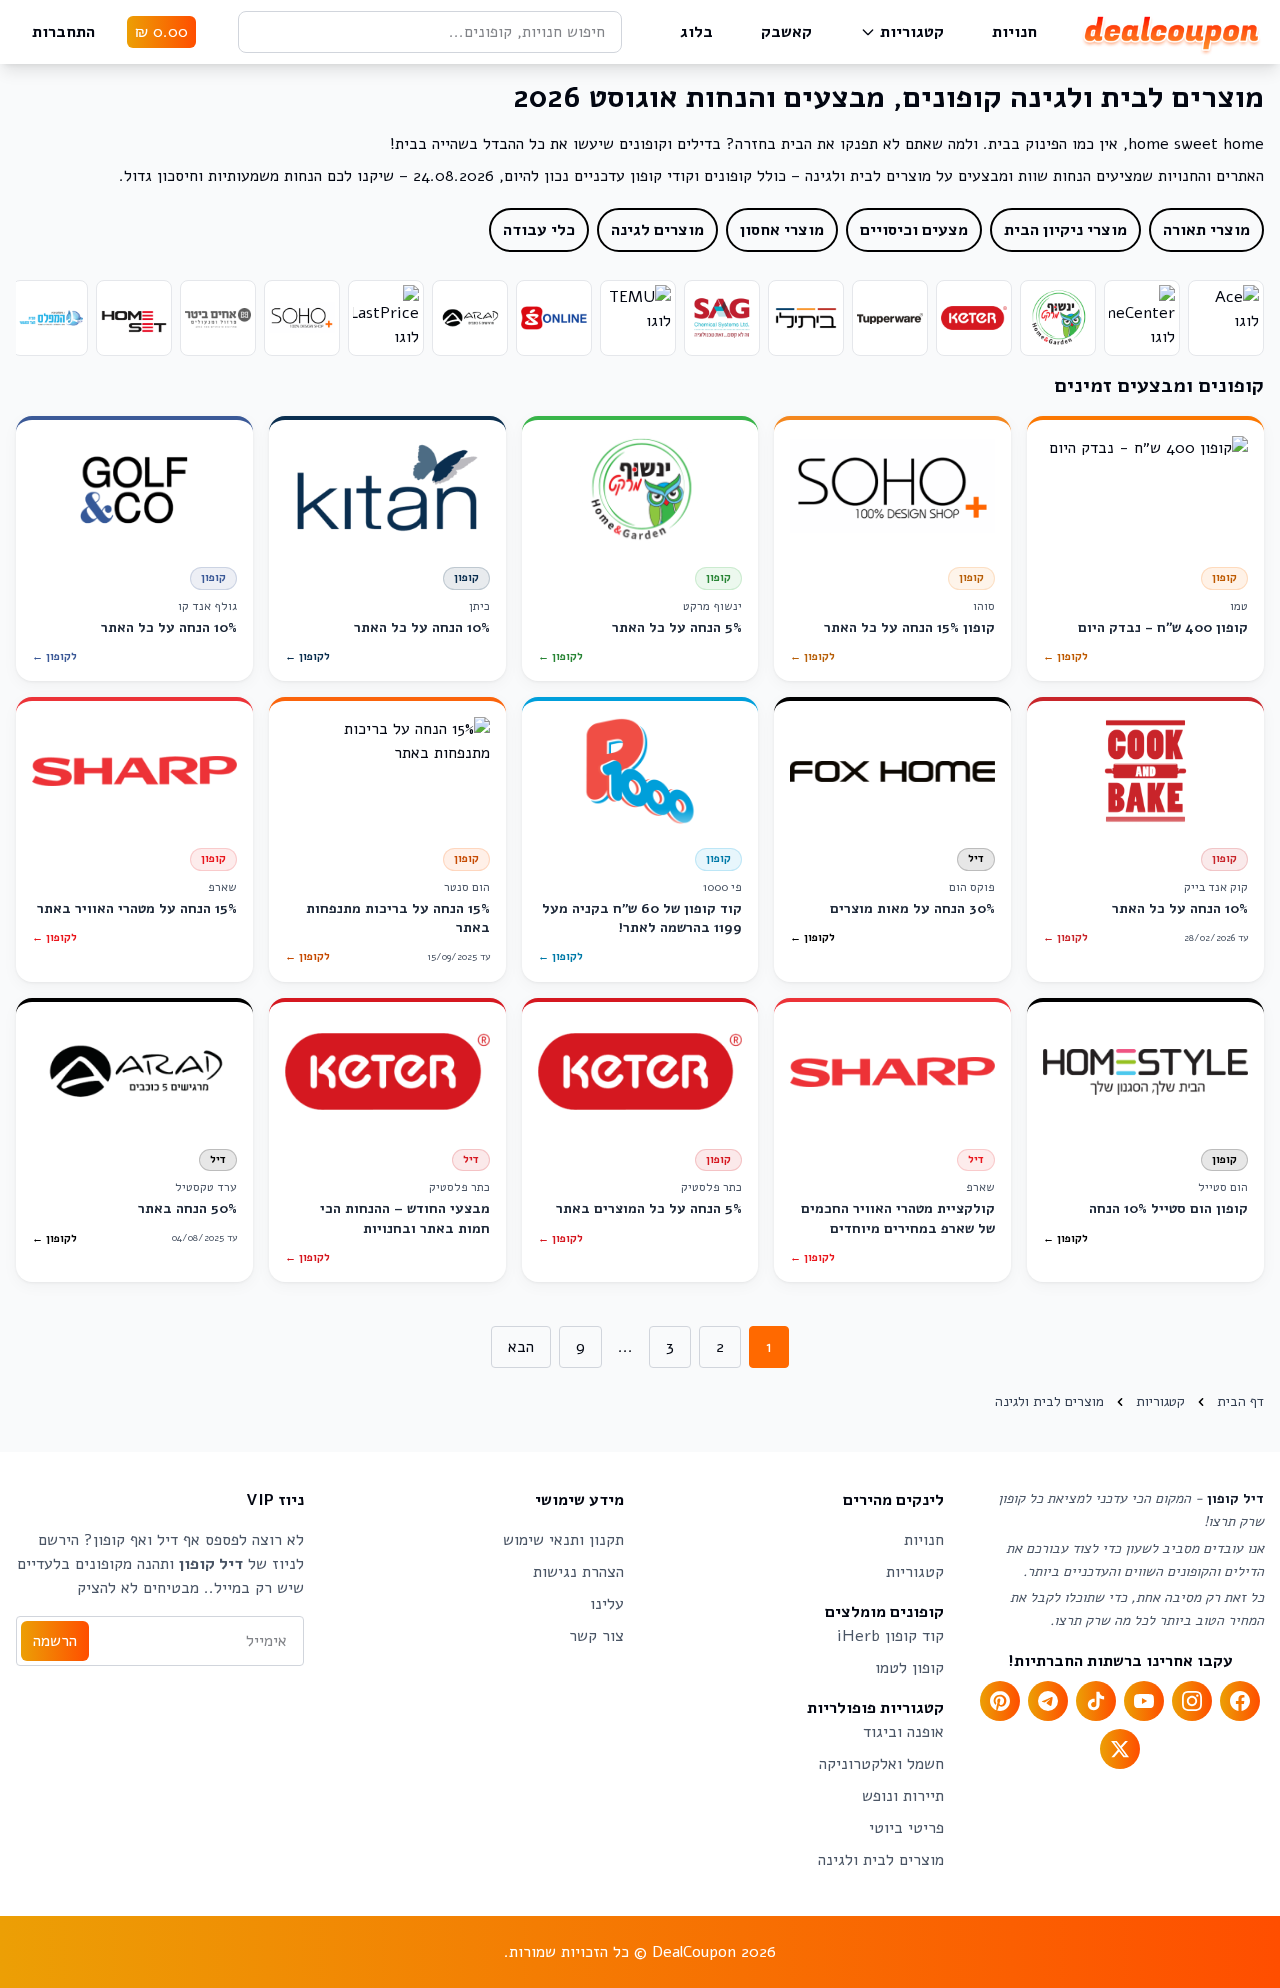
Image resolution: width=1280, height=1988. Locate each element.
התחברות (63, 32)
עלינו (607, 1604)
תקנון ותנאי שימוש (563, 1540)
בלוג (696, 32)
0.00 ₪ (161, 32)
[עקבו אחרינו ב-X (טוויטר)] (1120, 1749)
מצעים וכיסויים (914, 230)
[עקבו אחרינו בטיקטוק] (1096, 1701)
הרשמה (55, 1641)
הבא (521, 1347)
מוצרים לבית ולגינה (881, 1860)
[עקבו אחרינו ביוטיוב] (1144, 1701)
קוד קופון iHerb (890, 1636)
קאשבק (786, 32)
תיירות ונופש (903, 1796)
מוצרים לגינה (657, 230)
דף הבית (1240, 1401)
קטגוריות (912, 32)
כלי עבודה (539, 230)
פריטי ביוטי (906, 1828)
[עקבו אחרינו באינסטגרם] (1192, 1701)
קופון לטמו (909, 1668)
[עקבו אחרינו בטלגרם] (1048, 1701)
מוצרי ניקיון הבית (1065, 230)
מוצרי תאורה (1206, 230)
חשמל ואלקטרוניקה (881, 1764)
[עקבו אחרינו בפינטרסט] (1000, 1701)
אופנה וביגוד (903, 1732)
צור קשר (596, 1636)
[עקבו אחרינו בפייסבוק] (1240, 1701)
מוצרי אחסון (782, 230)
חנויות (1014, 32)
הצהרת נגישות (578, 1572)
